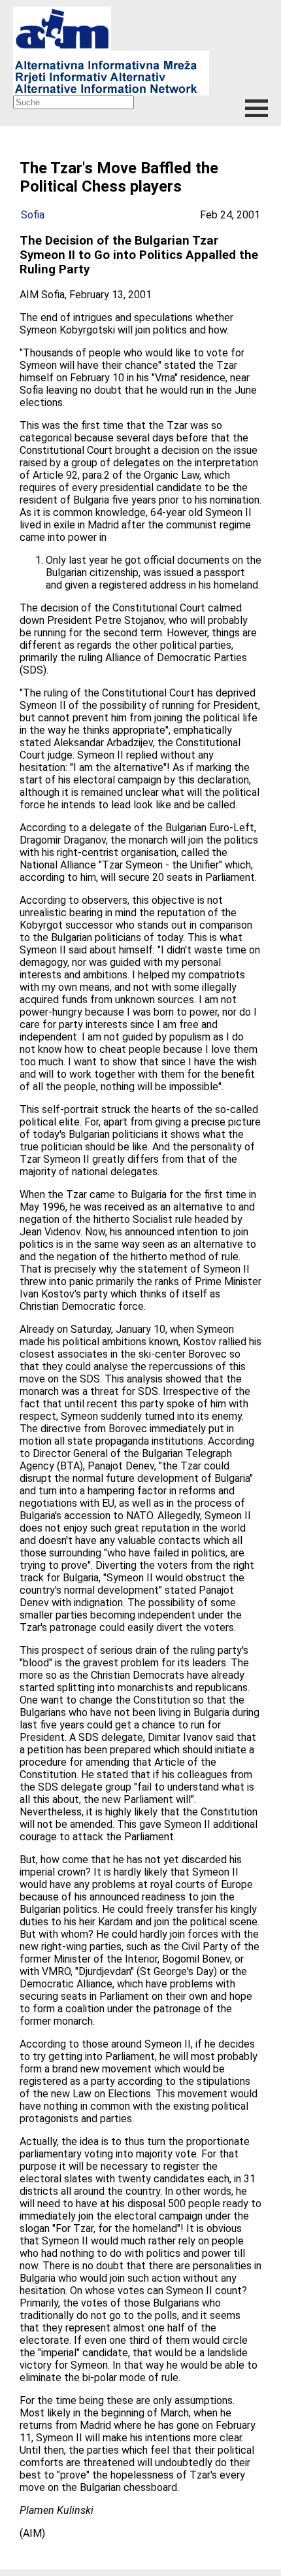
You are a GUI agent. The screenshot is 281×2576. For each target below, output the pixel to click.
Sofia (33, 215)
